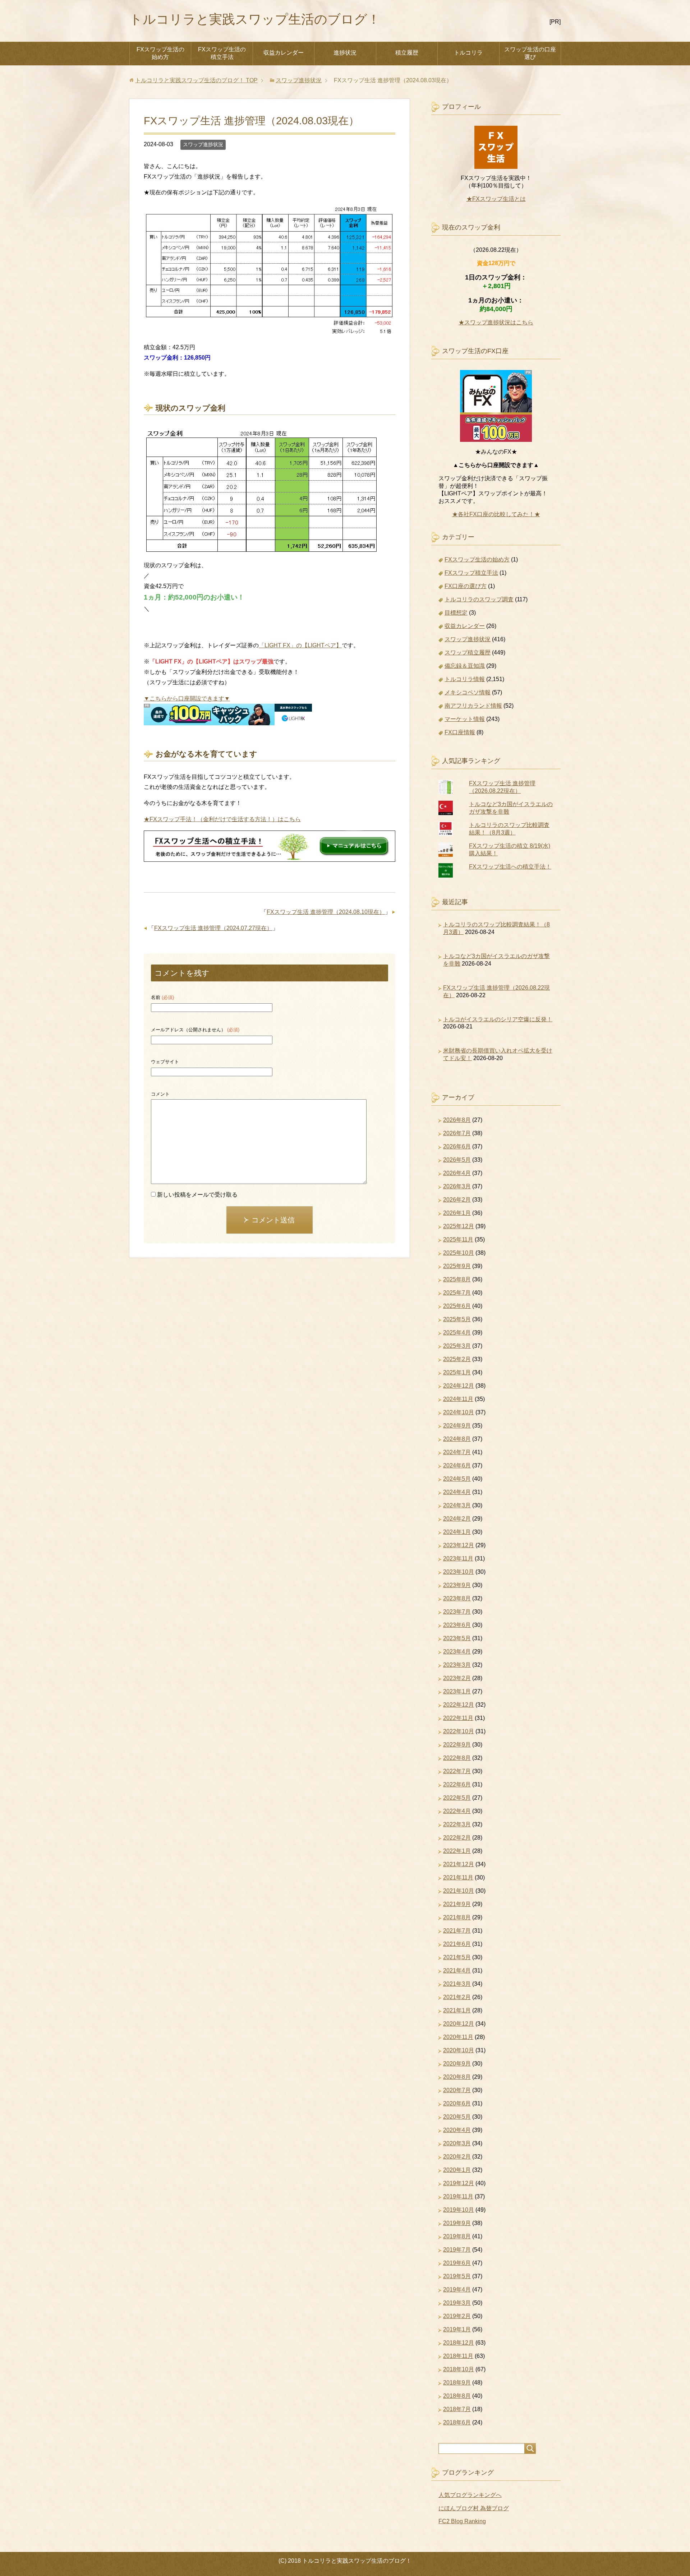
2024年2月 (457, 1519)
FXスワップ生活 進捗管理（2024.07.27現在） (213, 928)
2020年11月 (458, 2037)
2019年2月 (457, 2316)
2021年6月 (457, 1944)
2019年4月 (457, 2290)
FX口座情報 (460, 732)
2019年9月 (457, 2223)
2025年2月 (457, 1359)
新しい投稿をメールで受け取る (197, 1195)
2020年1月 (457, 2170)
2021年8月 (457, 1917)
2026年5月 (457, 1160)
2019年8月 (457, 2236)
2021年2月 (457, 1997)
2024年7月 (457, 1452)
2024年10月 (459, 1412)
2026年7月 (457, 1133)
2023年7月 (457, 1612)
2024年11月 (458, 1399)
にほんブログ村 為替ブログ (474, 2508)
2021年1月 (457, 2010)
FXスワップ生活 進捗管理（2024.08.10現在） (326, 912)
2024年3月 (457, 1505)
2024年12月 (459, 1386)
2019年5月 (457, 2276)
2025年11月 (458, 1240)
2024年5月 (457, 1479)
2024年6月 (457, 1465)
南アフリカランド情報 (473, 706)
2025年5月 (457, 1319)
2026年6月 (457, 1146)
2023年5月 (457, 1638)
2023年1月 (457, 1691)
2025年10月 (459, 1253)
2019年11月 (458, 2196)
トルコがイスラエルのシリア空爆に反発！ (498, 1019)
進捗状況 (345, 53)
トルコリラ (468, 53)
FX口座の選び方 (466, 586)
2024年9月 (457, 1426)
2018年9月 (457, 2383)
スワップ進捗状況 (203, 144)
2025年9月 (457, 1266)
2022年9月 (457, 1745)
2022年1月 (457, 1851)
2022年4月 (457, 1811)
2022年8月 (457, 1758)
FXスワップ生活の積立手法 (222, 53)
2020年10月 (459, 2050)
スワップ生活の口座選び (530, 53)
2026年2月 (457, 1200)
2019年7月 (457, 2250)
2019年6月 (457, 2263)
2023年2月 (457, 1678)
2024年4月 (457, 1492)
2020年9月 (457, 2064)
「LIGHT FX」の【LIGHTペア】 (300, 645)
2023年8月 (457, 1598)
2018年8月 (457, 2396)
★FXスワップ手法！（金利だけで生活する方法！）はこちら (222, 819)
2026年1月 (457, 1213)
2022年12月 (459, 1705)
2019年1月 (457, 2329)
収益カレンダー (284, 53)
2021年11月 (458, 1877)
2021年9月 (457, 1904)
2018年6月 (457, 2422)
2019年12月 (459, 2183)
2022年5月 (457, 1798)
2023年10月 (459, 1572)
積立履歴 (407, 53)
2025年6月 (457, 1306)
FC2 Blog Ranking (462, 2521)
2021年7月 (457, 1931)
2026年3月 (457, 1186)
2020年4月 (457, 2130)
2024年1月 (457, 1532)
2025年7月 (457, 1293)
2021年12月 (459, 1864)
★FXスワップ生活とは (496, 199)
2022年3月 (457, 1824)
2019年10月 (459, 2210)
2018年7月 (457, 2409)
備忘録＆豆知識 (465, 666)
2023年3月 (457, 1665)
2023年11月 (458, 1558)
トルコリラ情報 (465, 679)
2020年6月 (457, 2103)
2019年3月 (457, 2303)
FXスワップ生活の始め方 (160, 53)
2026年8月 (457, 1120)
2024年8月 (457, 1439)
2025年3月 (457, 1346)
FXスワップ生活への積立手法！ (510, 867)
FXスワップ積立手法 (471, 573)
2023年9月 (457, 1585)
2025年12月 (459, 1226)
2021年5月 (457, 1957)
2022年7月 (457, 1771)
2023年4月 (457, 1652)
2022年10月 (459, 1731)
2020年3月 (457, 2143)
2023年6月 (457, 1625)
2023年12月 (459, 1545)
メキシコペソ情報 (468, 692)
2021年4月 (457, 1971)
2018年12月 (459, 2343)
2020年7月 (457, 2090)
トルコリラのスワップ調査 (479, 599)
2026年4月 (457, 1173)
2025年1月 (457, 1372)
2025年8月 (457, 1279)
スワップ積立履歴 (468, 653)
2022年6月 (457, 1784)
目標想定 (456, 613)
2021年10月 (459, 1891)
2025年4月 (457, 1333)
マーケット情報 (465, 719)
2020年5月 (457, 2117)
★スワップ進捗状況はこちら (496, 322)
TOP (196, 80)
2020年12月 (459, 2024)
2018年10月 (459, 2369)
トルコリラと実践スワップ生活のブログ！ (255, 19)
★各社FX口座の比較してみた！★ (496, 514)
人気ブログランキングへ (470, 2495)
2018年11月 (458, 2356)
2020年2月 (457, 2157)
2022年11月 (458, 1718)
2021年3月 (457, 1984)
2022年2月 (457, 1838)
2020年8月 (457, 2077)
